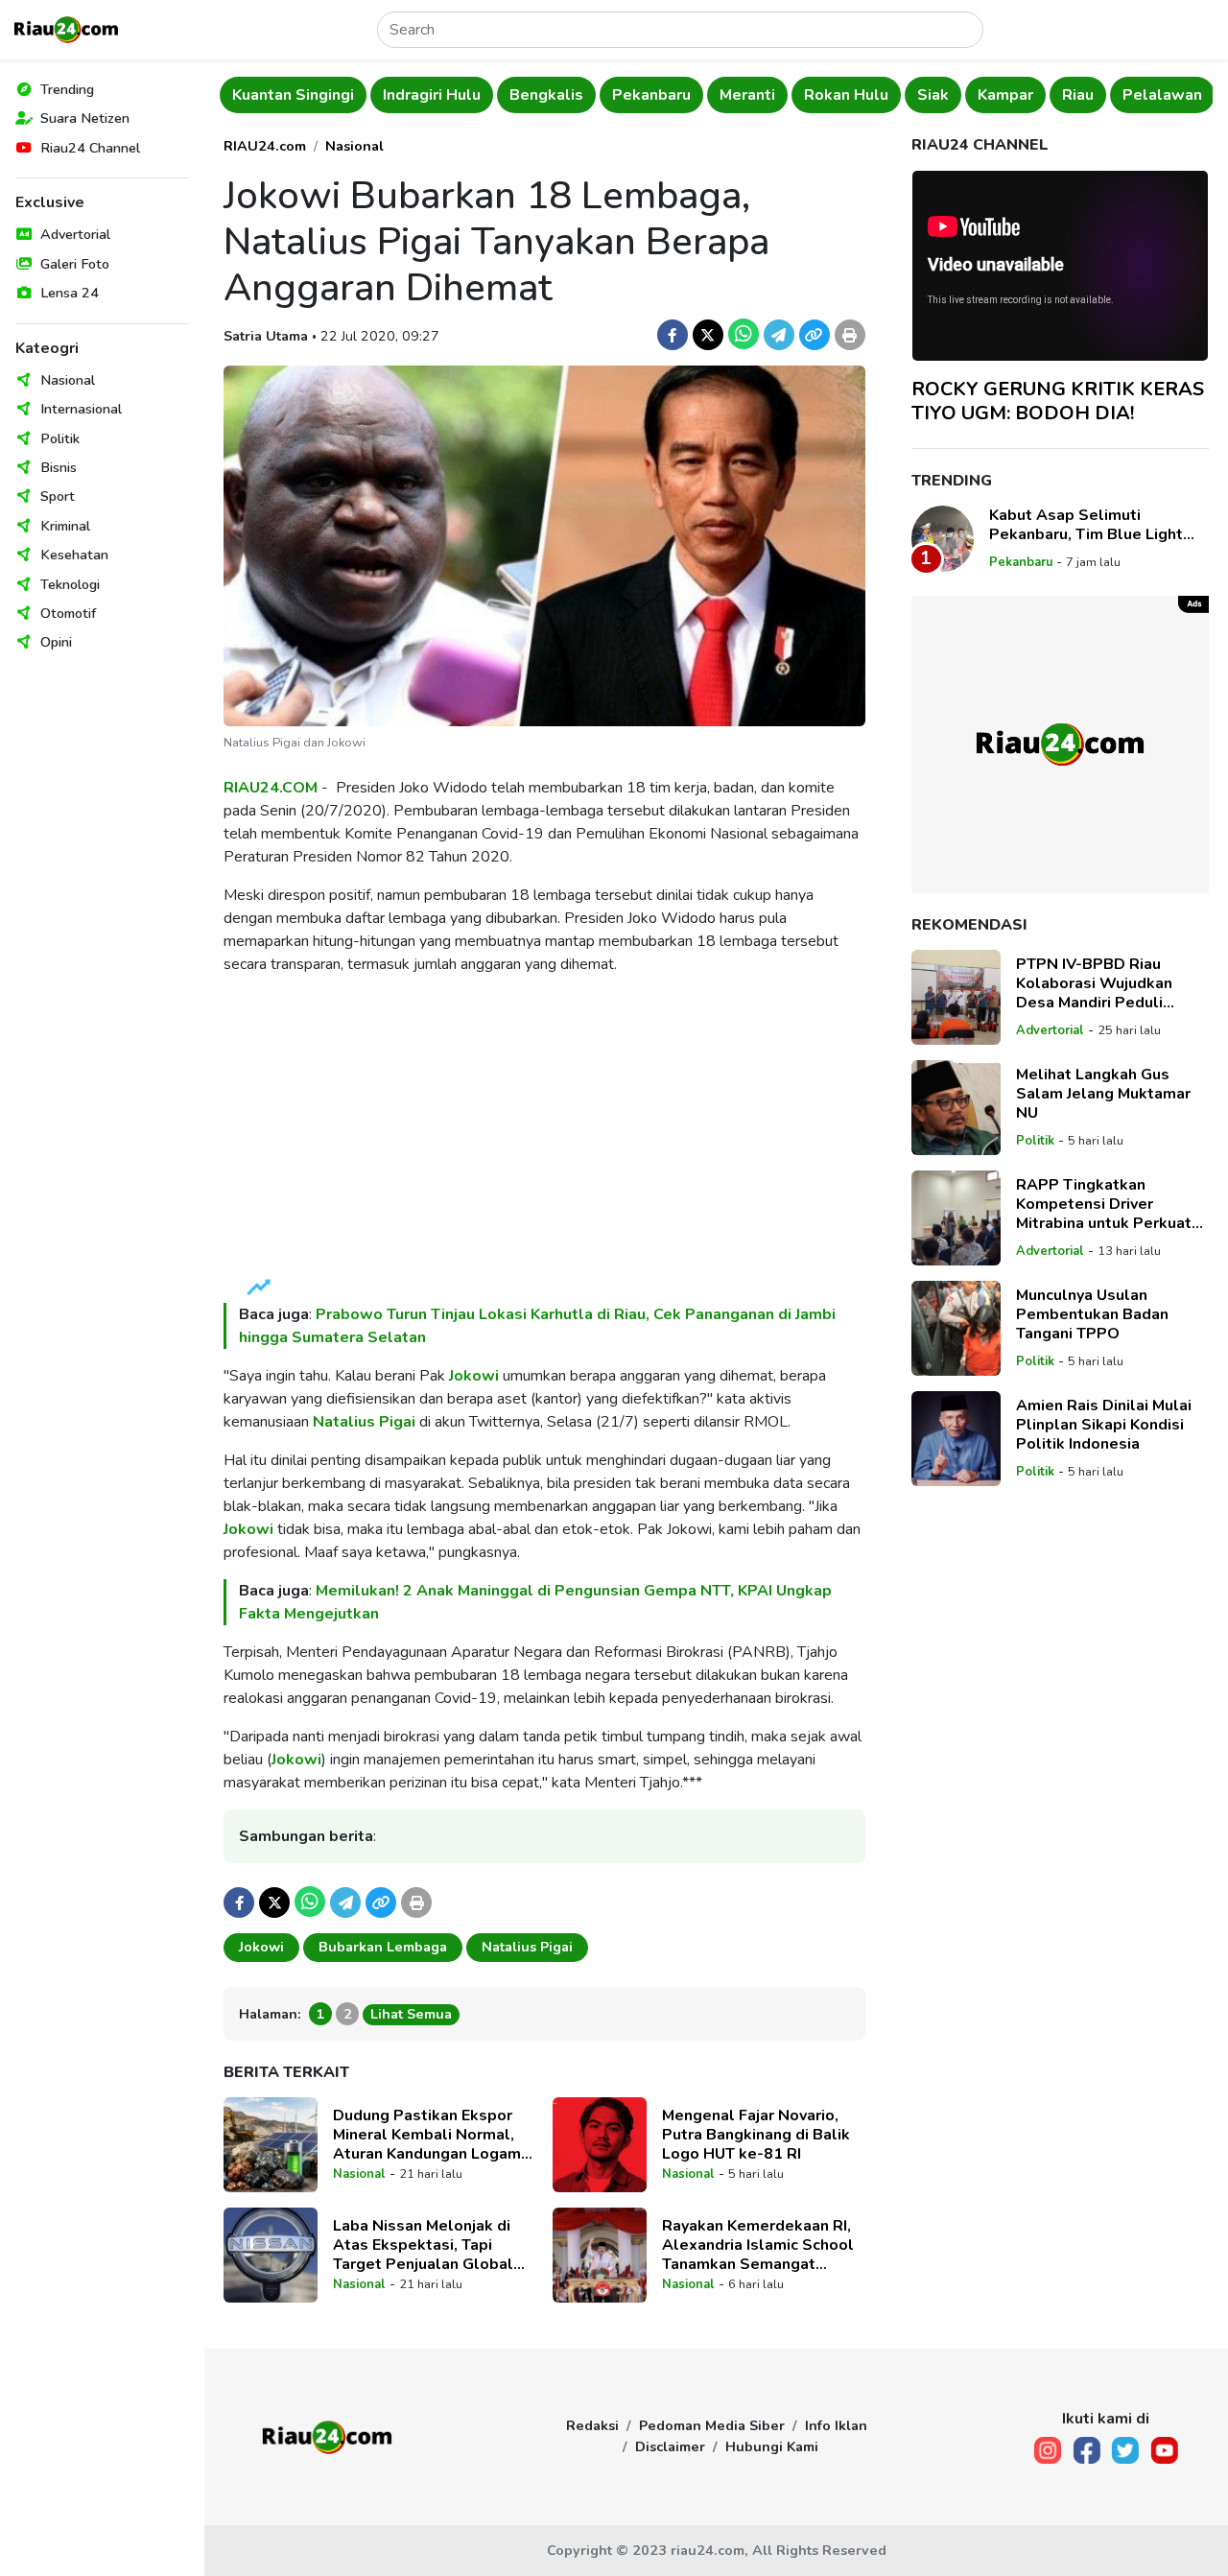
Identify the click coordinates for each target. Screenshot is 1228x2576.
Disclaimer (670, 2446)
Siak (933, 95)
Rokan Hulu (846, 95)
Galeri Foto (75, 264)
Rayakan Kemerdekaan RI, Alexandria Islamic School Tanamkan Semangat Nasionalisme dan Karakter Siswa (761, 2245)
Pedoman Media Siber (712, 2425)
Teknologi (70, 584)
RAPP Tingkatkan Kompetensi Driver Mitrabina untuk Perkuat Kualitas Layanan (1104, 1204)
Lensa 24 (70, 293)
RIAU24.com (265, 146)
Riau (1078, 95)
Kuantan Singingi (293, 95)
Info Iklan (836, 2425)
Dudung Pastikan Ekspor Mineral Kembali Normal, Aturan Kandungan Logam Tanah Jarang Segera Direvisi (427, 2135)
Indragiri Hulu (432, 95)
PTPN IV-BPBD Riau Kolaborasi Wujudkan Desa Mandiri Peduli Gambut (1094, 983)
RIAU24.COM (271, 788)
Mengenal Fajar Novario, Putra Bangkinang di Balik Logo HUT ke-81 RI (756, 2135)
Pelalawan (1162, 95)
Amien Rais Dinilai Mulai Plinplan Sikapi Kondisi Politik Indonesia (1104, 1425)
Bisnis (59, 467)
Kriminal (65, 526)
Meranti (747, 95)
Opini (56, 642)
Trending (67, 89)
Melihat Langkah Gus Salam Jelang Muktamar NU (1103, 1094)
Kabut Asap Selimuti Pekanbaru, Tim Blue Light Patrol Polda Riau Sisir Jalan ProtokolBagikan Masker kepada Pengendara (1093, 525)
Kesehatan (74, 555)
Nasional (68, 380)
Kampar (1005, 95)
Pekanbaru (651, 95)
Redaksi (592, 2425)
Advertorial (75, 234)
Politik (60, 438)
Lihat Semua (411, 2014)
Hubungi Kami (772, 2446)
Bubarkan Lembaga (383, 1947)
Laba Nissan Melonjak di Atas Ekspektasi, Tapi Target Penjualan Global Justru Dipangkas (423, 2245)
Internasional (81, 409)
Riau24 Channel (90, 148)
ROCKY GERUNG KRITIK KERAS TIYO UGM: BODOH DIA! (1058, 401)
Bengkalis (546, 95)
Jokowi (474, 1376)
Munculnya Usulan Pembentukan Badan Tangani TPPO (1092, 1314)
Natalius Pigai (366, 1422)
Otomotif (68, 613)
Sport (58, 496)
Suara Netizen (85, 118)
